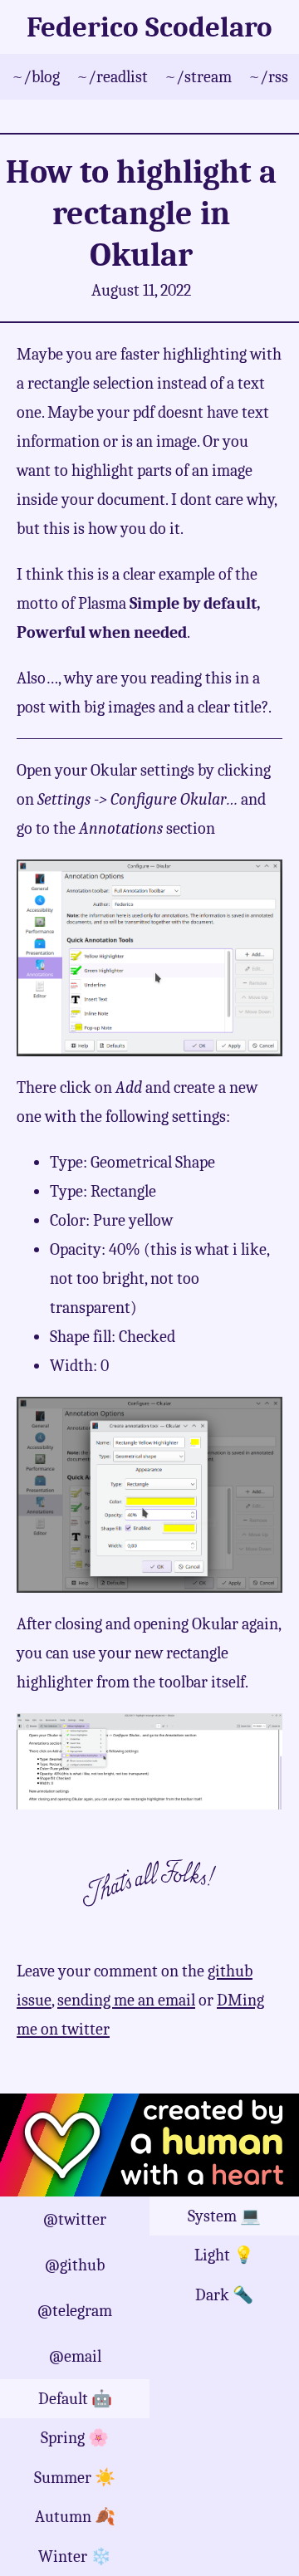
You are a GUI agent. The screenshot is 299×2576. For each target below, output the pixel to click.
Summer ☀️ (75, 2478)
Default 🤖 (75, 2399)
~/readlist (112, 77)
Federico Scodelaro (149, 27)
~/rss (268, 77)
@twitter (75, 2219)
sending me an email (126, 2000)
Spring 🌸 (75, 2438)
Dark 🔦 (224, 2295)
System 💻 (224, 2216)
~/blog (36, 77)
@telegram (75, 2311)
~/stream (198, 77)
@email (75, 2356)
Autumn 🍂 (75, 2517)
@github (75, 2265)
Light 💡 (224, 2255)
